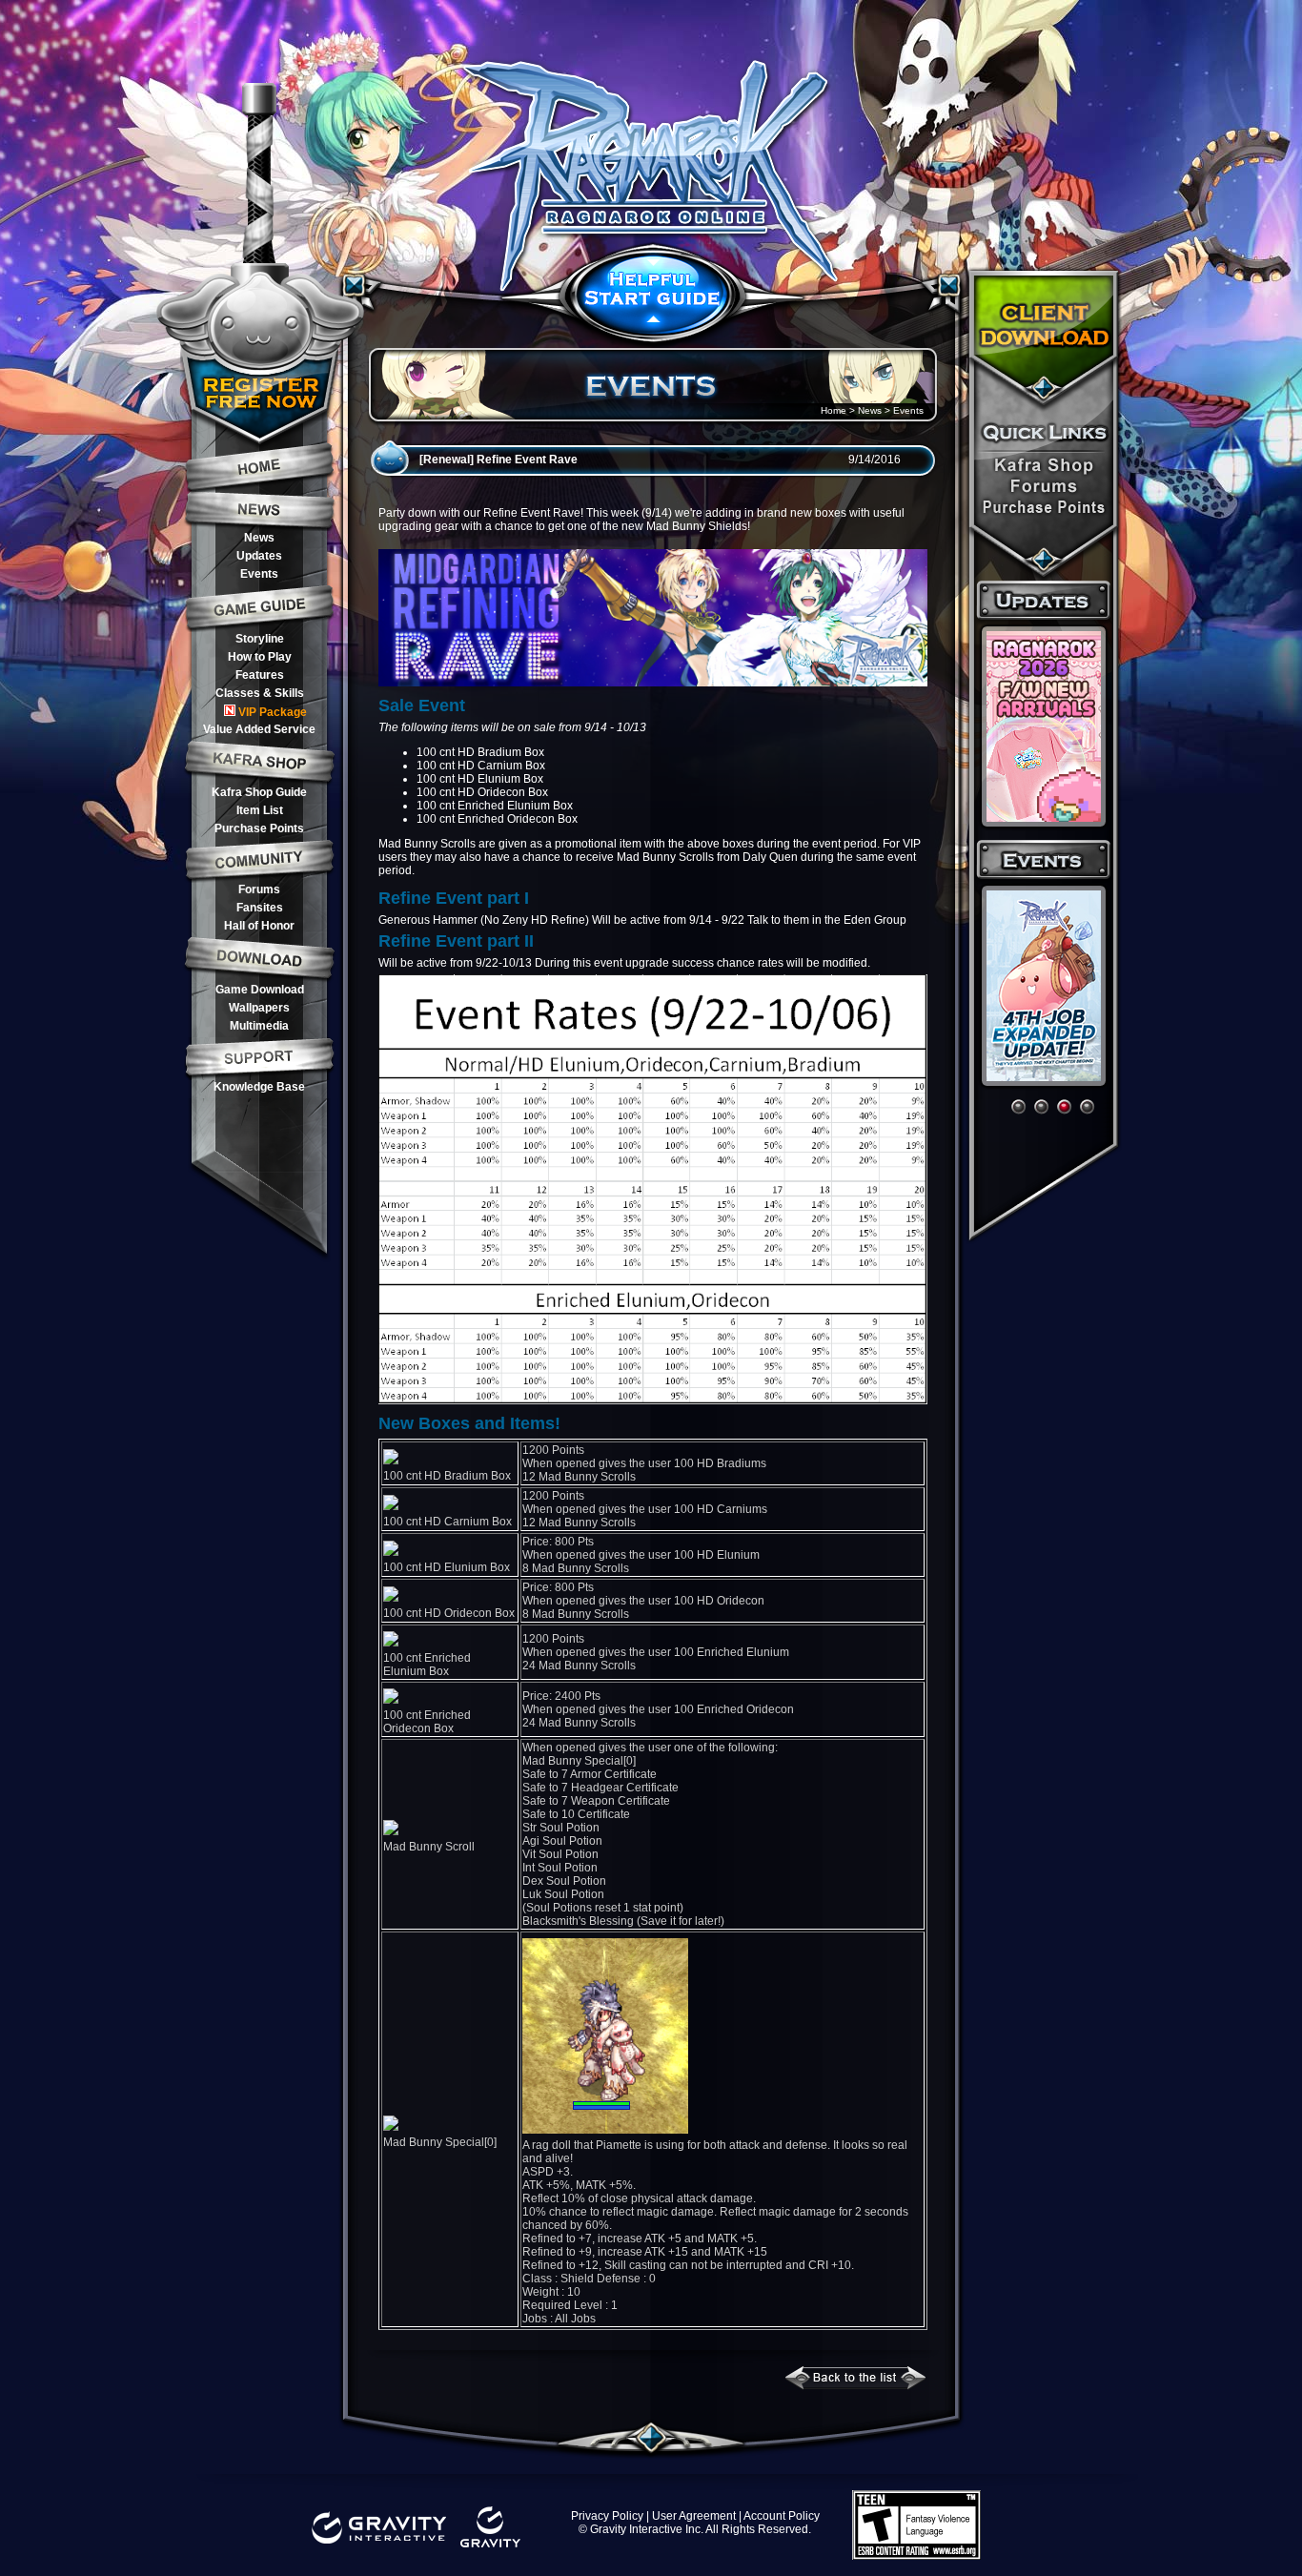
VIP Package (273, 712)
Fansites (260, 908)
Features (260, 675)
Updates (259, 556)
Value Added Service (259, 729)
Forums (259, 889)
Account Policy (782, 2516)
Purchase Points (259, 828)
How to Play (260, 657)
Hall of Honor (259, 926)
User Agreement (694, 2516)
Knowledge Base (259, 1087)
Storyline (260, 639)
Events (259, 574)
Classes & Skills (260, 693)
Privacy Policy (607, 2516)
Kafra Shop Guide (259, 792)
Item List (260, 810)
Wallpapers (259, 1008)
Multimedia (259, 1026)
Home (834, 410)
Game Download (260, 990)
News (259, 538)
